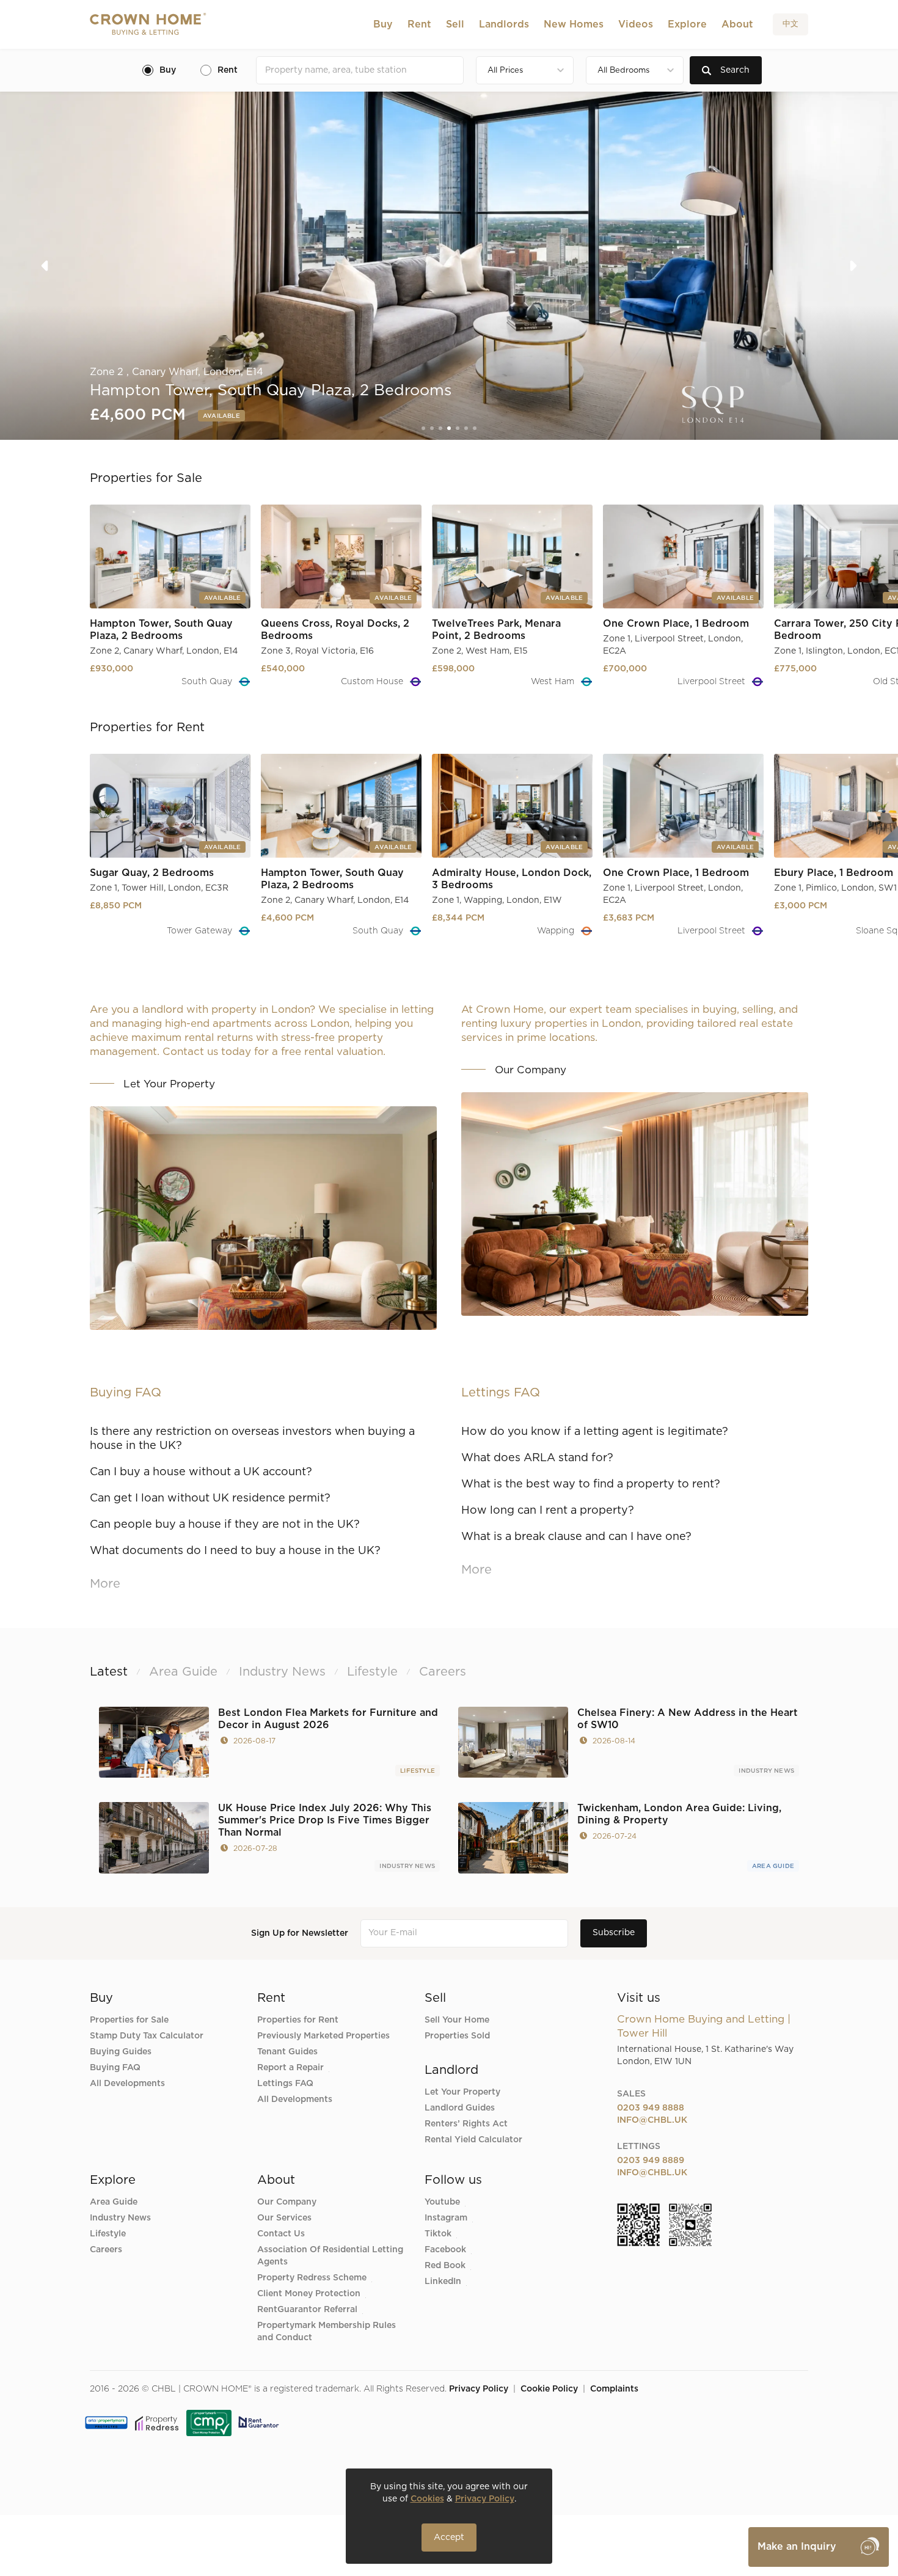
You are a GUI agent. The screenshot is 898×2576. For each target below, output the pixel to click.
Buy (383, 24)
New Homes (574, 24)
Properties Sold (457, 2036)
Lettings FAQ (285, 2084)
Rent (419, 24)
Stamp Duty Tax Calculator (147, 2036)
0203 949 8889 (651, 2161)
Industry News (766, 1771)
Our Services (284, 2218)
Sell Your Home (457, 2020)
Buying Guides (121, 2052)
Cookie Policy (549, 2389)
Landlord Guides (460, 2108)
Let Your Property (462, 2092)
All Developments (127, 2084)
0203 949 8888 (651, 2108)
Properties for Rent (298, 2020)
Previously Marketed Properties (323, 2036)
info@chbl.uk (652, 2120)
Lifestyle (418, 1771)
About (737, 24)
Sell (455, 24)
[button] (383, 24)
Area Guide (773, 1866)
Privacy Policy (479, 2389)
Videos (636, 24)
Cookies (427, 2499)
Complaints (614, 2389)
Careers (106, 2250)
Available (219, 416)
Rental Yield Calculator (473, 2140)
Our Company (287, 2202)
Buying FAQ (115, 2068)
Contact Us (281, 2234)
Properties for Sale (129, 2020)
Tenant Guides (287, 2052)
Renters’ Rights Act (466, 2124)
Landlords (504, 24)
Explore (687, 24)
